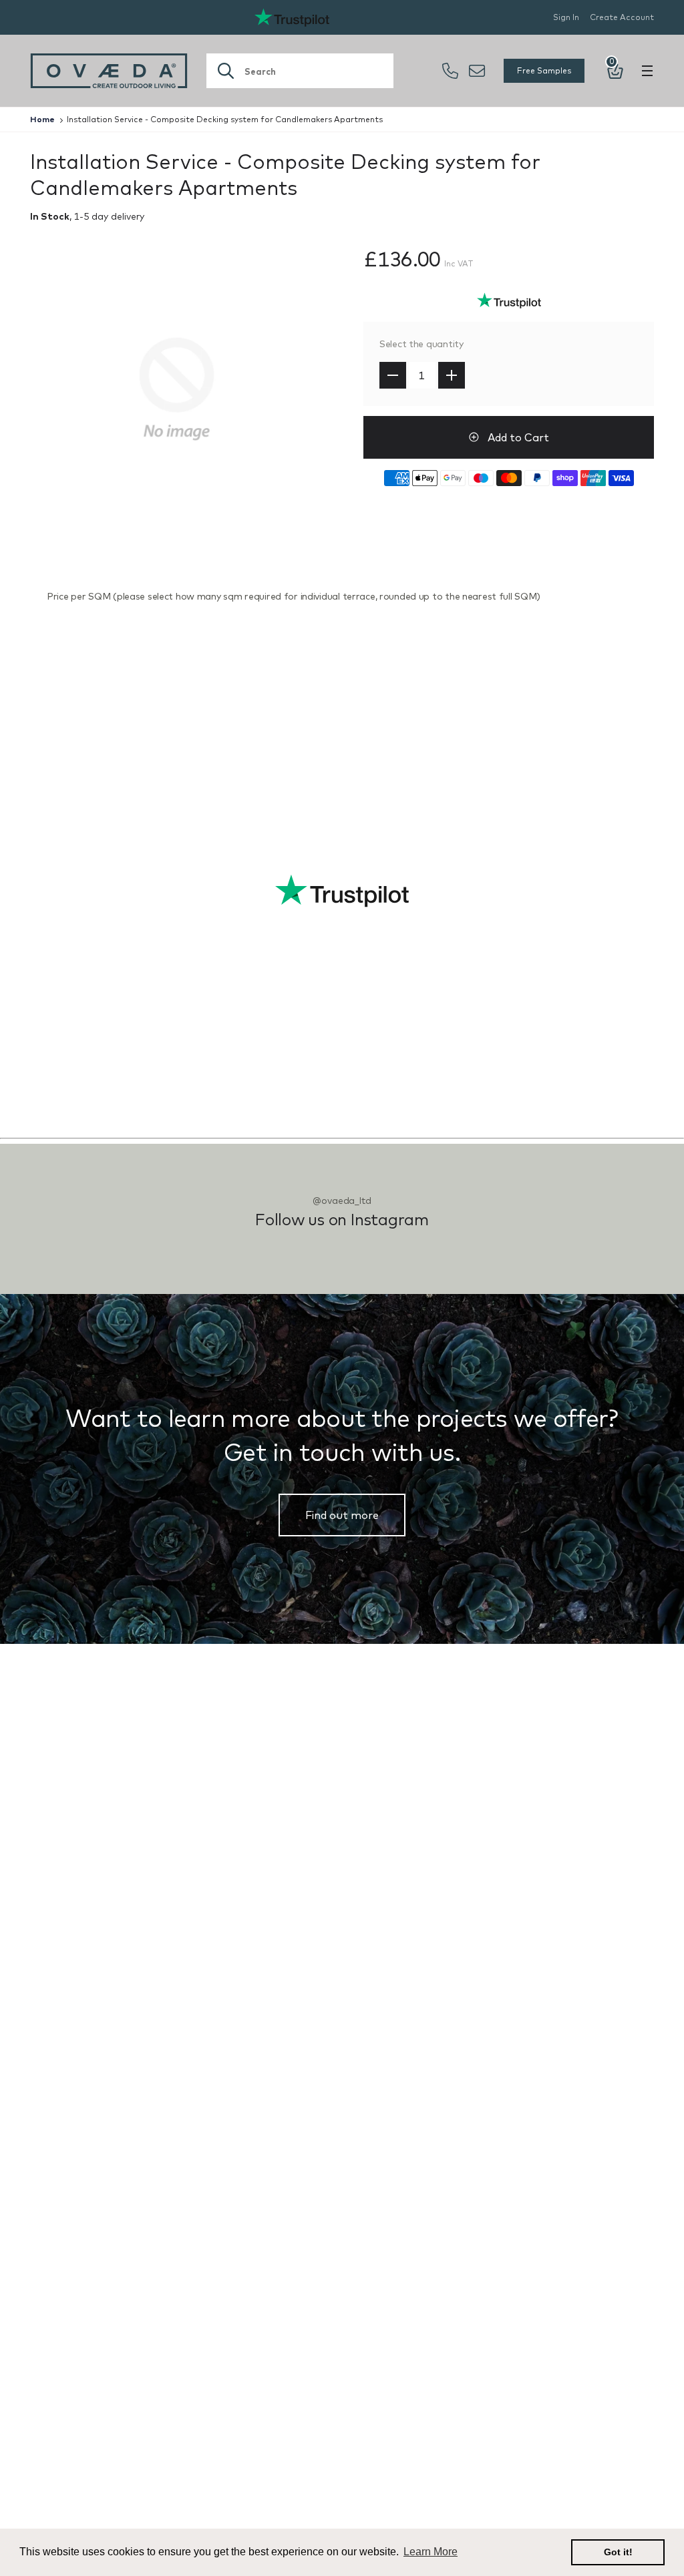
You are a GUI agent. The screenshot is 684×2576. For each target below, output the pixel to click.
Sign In (566, 17)
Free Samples (544, 70)
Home (42, 119)
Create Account (622, 17)
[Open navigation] (647, 71)
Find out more (342, 1515)
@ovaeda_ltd (342, 1201)
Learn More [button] (431, 2552)
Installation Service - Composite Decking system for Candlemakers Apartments (225, 119)
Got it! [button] (618, 2552)
